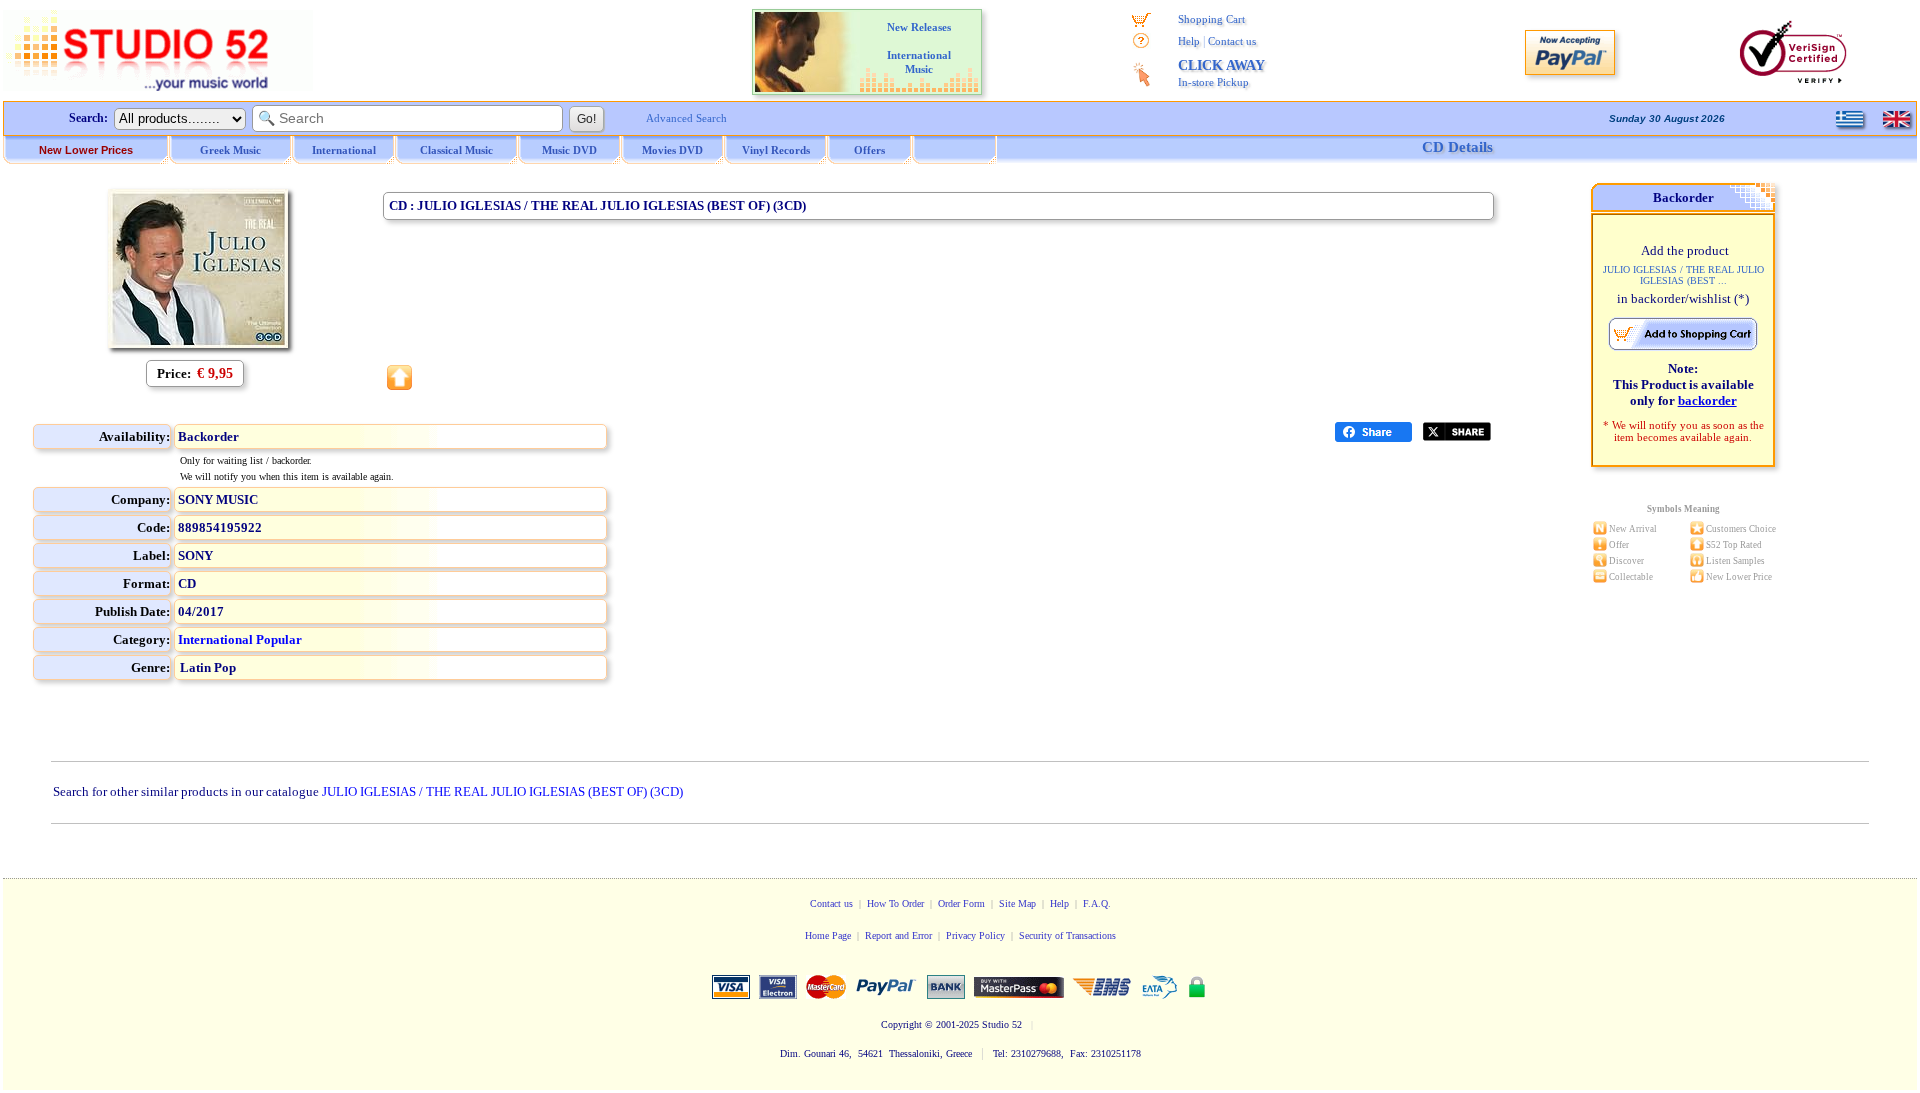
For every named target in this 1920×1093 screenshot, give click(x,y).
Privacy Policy (975, 935)
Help (1189, 41)
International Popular (240, 639)
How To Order (895, 903)
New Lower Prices (86, 150)
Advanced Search (686, 118)
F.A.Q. (1097, 903)
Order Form (961, 903)
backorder (1707, 400)
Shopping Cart (1211, 19)
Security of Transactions (1067, 935)
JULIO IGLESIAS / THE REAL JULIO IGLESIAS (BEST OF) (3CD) (502, 791)
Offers (869, 150)
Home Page (828, 935)
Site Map (1017, 903)
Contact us (1232, 41)
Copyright (901, 1024)
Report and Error (898, 935)
